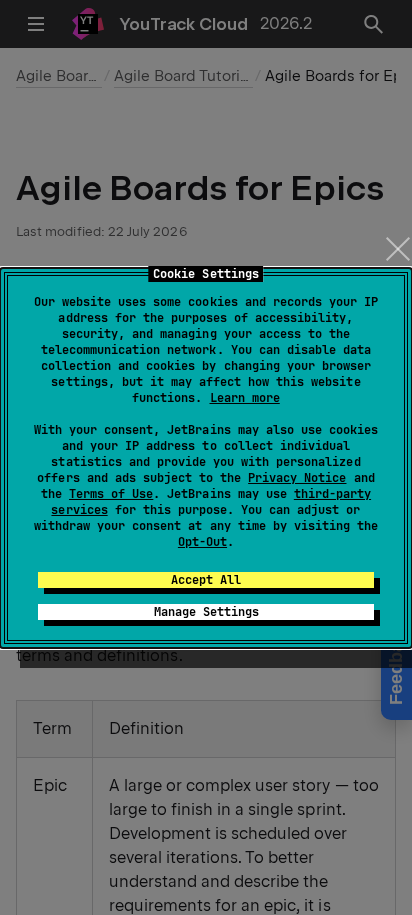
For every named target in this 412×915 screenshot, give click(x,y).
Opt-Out (202, 542)
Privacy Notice (297, 478)
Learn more (245, 398)
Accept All (206, 580)
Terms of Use (111, 494)
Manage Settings (206, 612)
